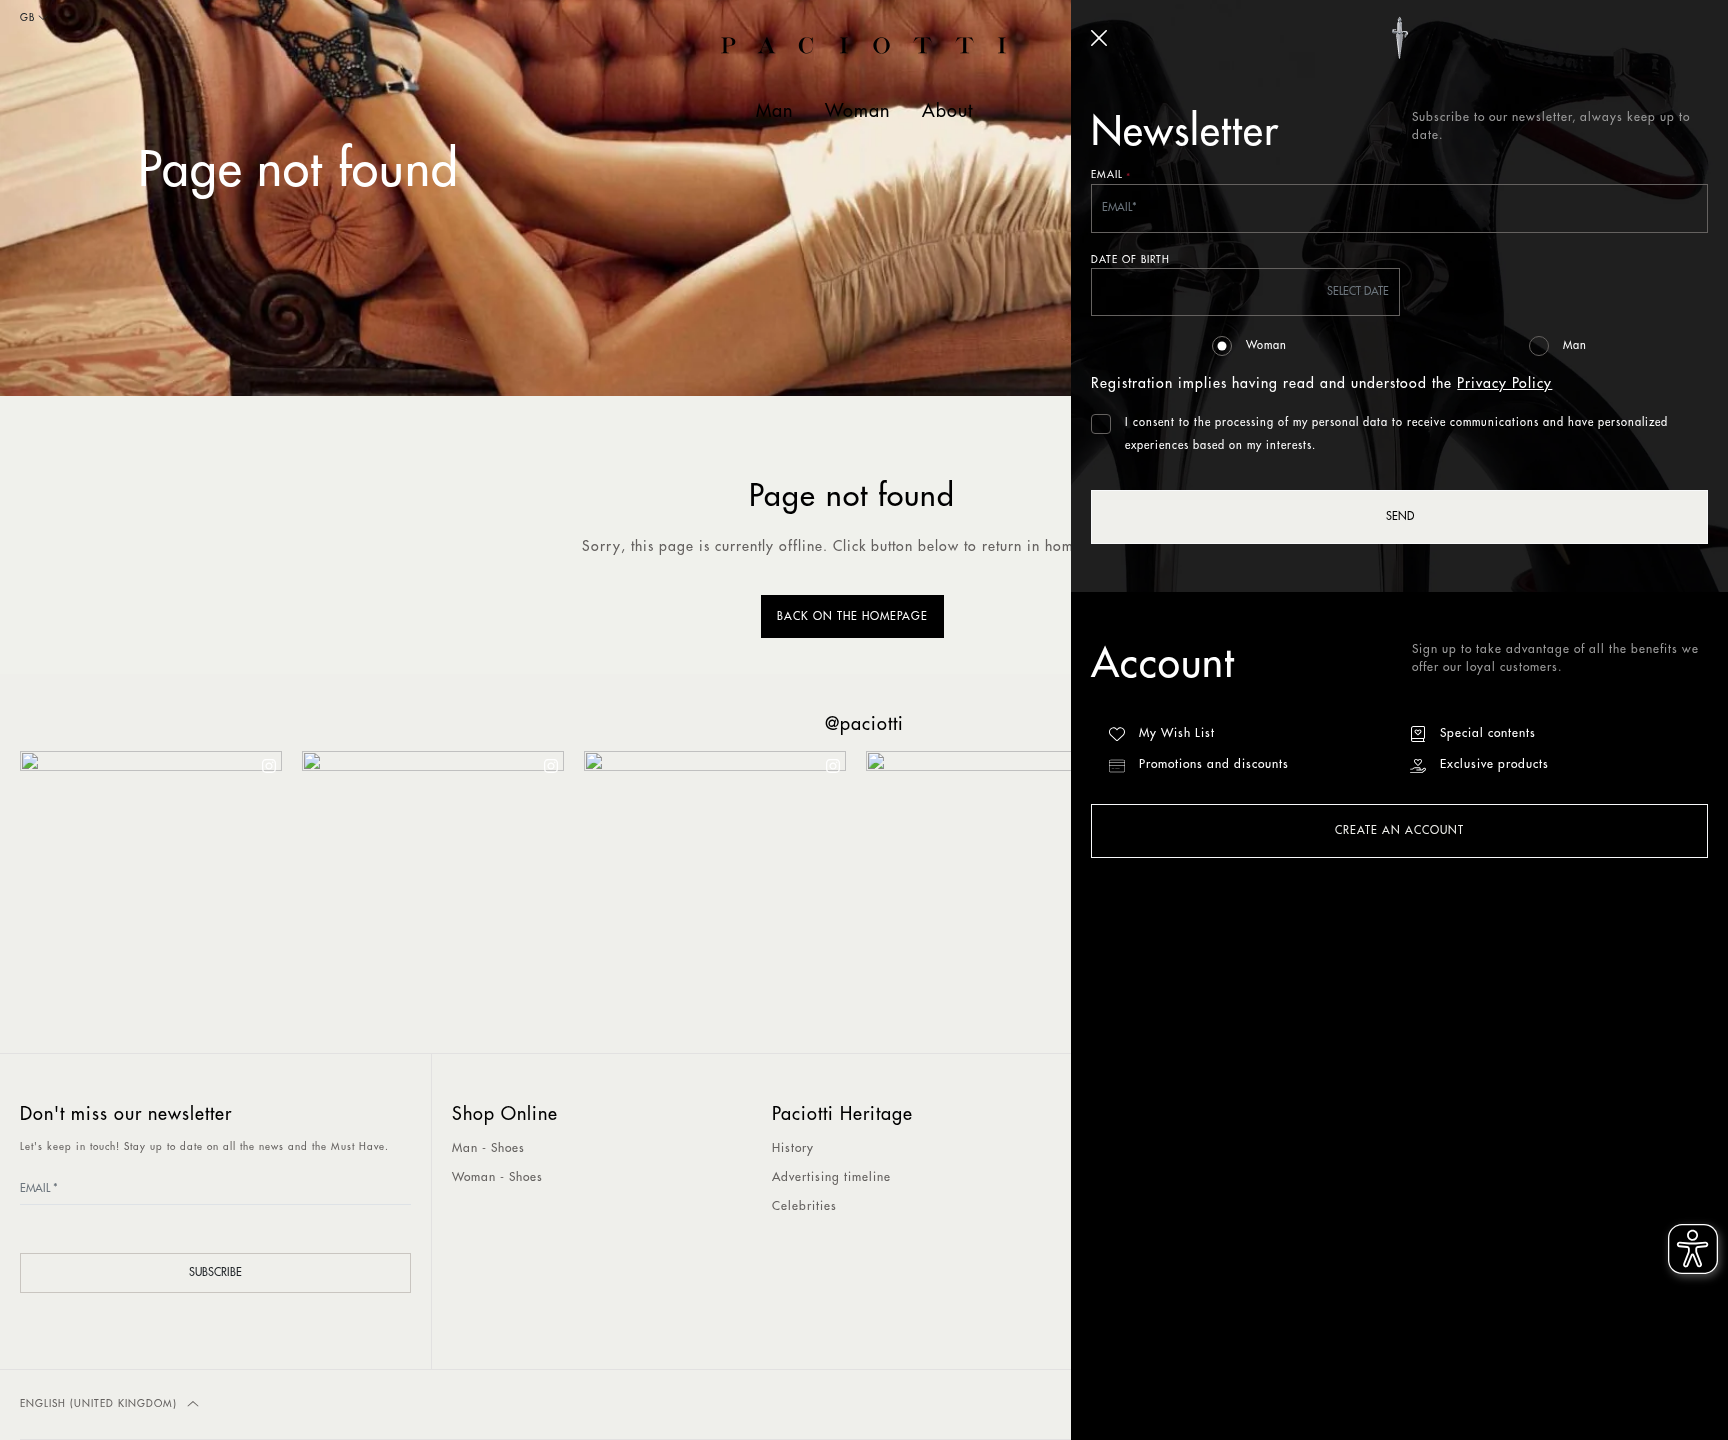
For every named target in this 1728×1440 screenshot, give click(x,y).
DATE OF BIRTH (1130, 260)
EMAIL (1111, 176)
